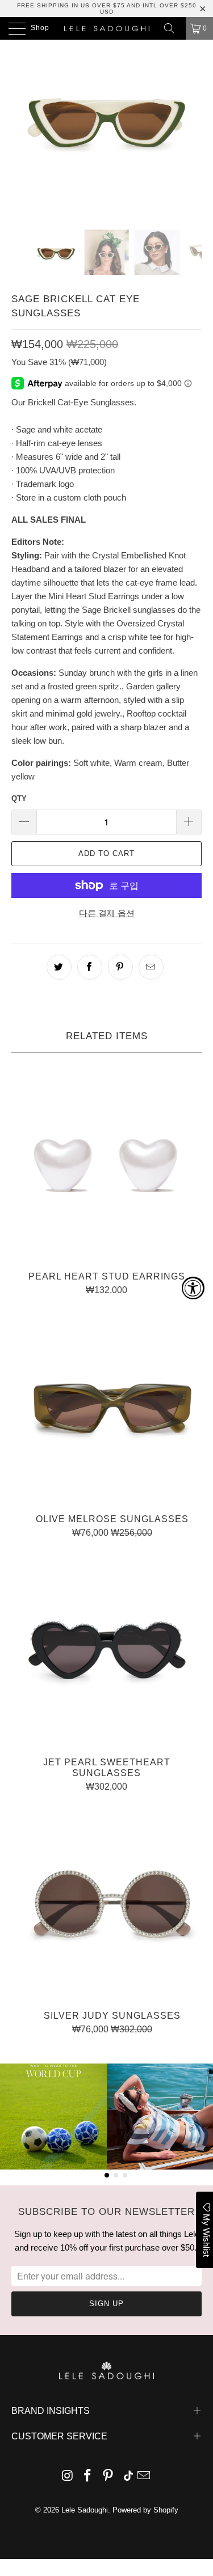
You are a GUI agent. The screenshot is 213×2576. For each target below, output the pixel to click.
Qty (19, 798)
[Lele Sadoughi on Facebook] (88, 2477)
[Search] (173, 28)
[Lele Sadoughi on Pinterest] (108, 2477)
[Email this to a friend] (151, 967)
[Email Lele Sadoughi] (144, 2477)
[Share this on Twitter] (59, 967)
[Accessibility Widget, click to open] (193, 1288)
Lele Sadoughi (85, 2510)
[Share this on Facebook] (90, 967)
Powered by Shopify (145, 2510)
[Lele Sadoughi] (107, 28)
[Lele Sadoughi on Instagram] (68, 2477)
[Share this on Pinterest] (120, 967)
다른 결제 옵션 (107, 913)
